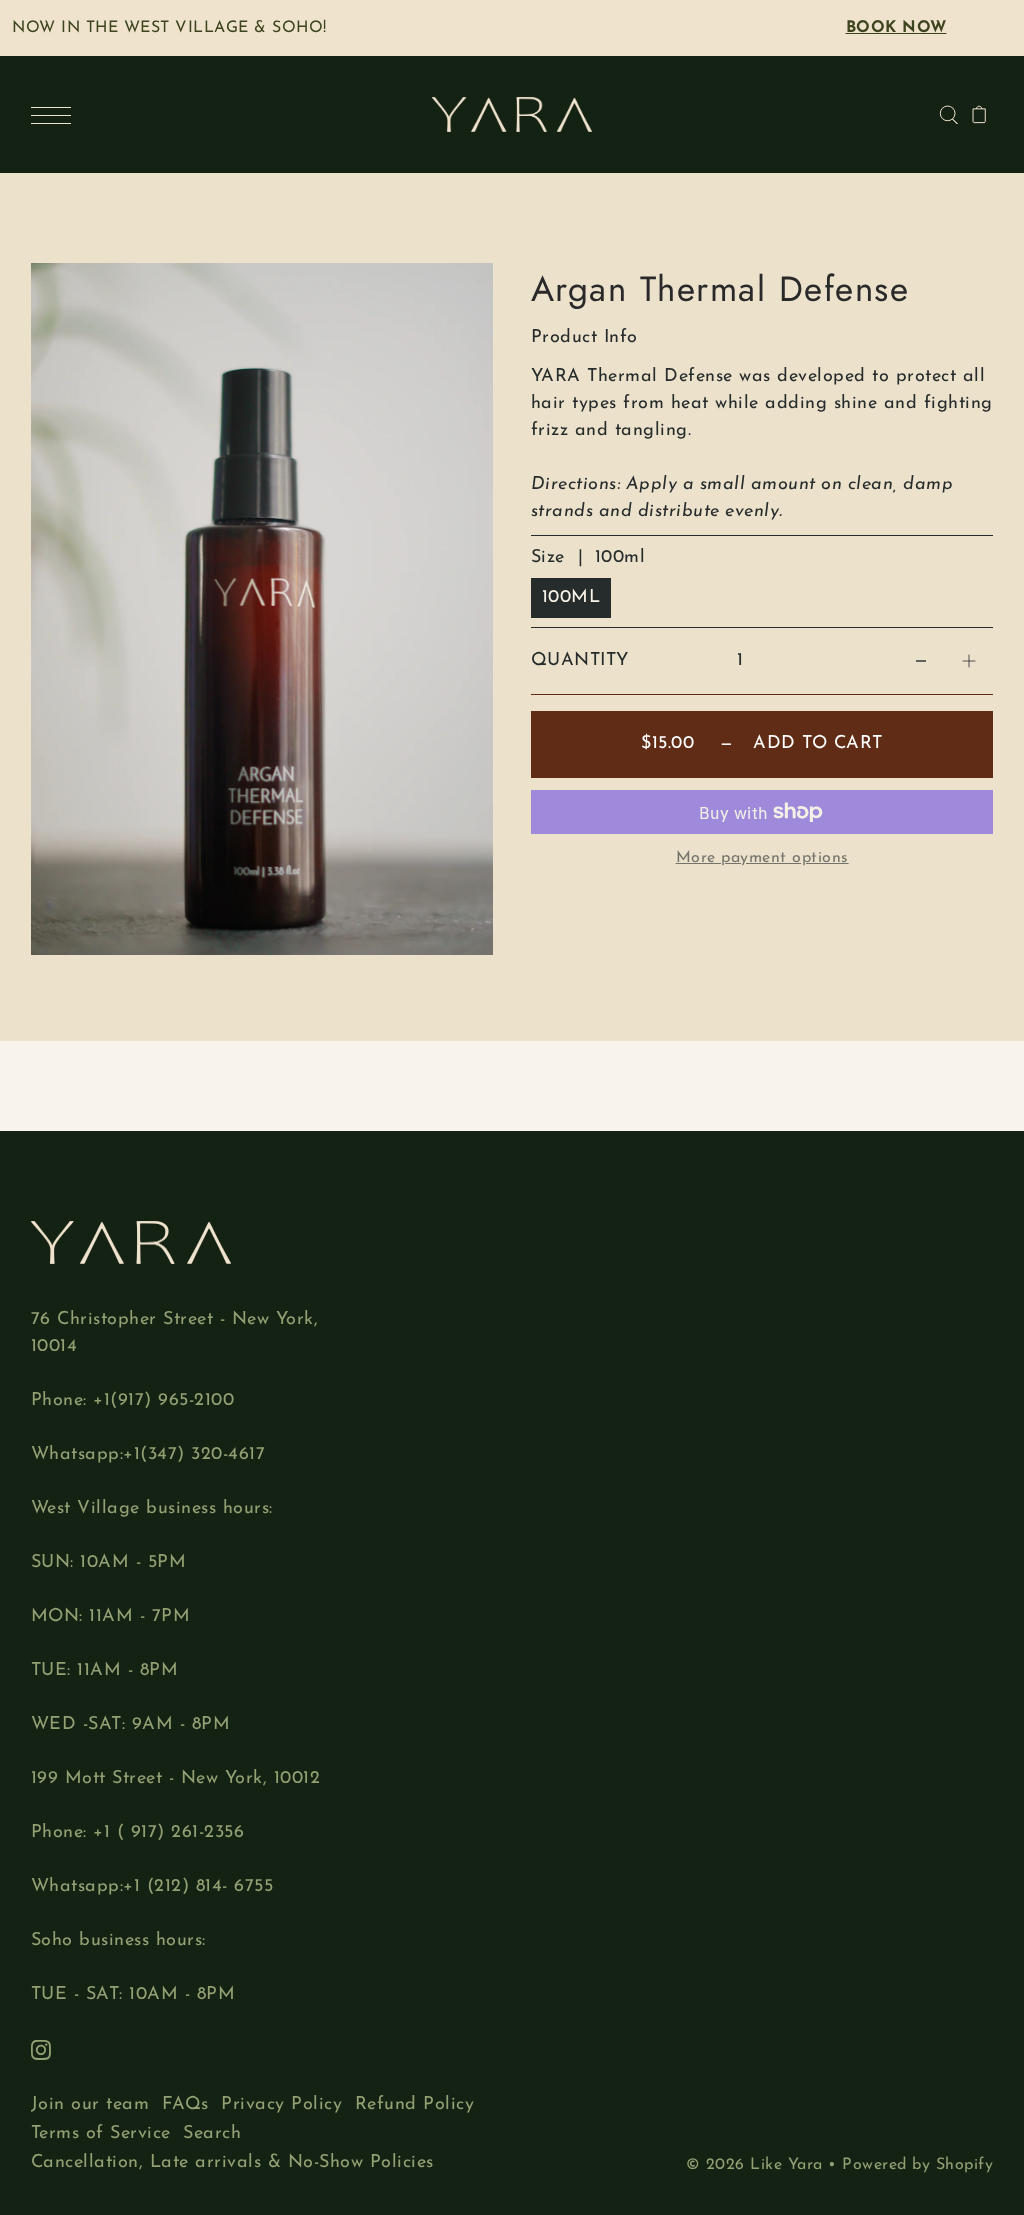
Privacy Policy (281, 2105)
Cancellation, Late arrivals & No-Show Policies (232, 2163)
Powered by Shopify (917, 2165)
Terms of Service (101, 2134)
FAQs (185, 2105)
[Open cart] (979, 114)
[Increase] (969, 661)
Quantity (580, 661)
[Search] (948, 114)
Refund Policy (415, 2105)
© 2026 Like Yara (754, 2165)
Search (212, 2134)
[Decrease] (921, 661)
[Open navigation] (55, 115)
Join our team (90, 2105)
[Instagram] (41, 2049)
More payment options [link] (762, 858)
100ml (571, 598)
